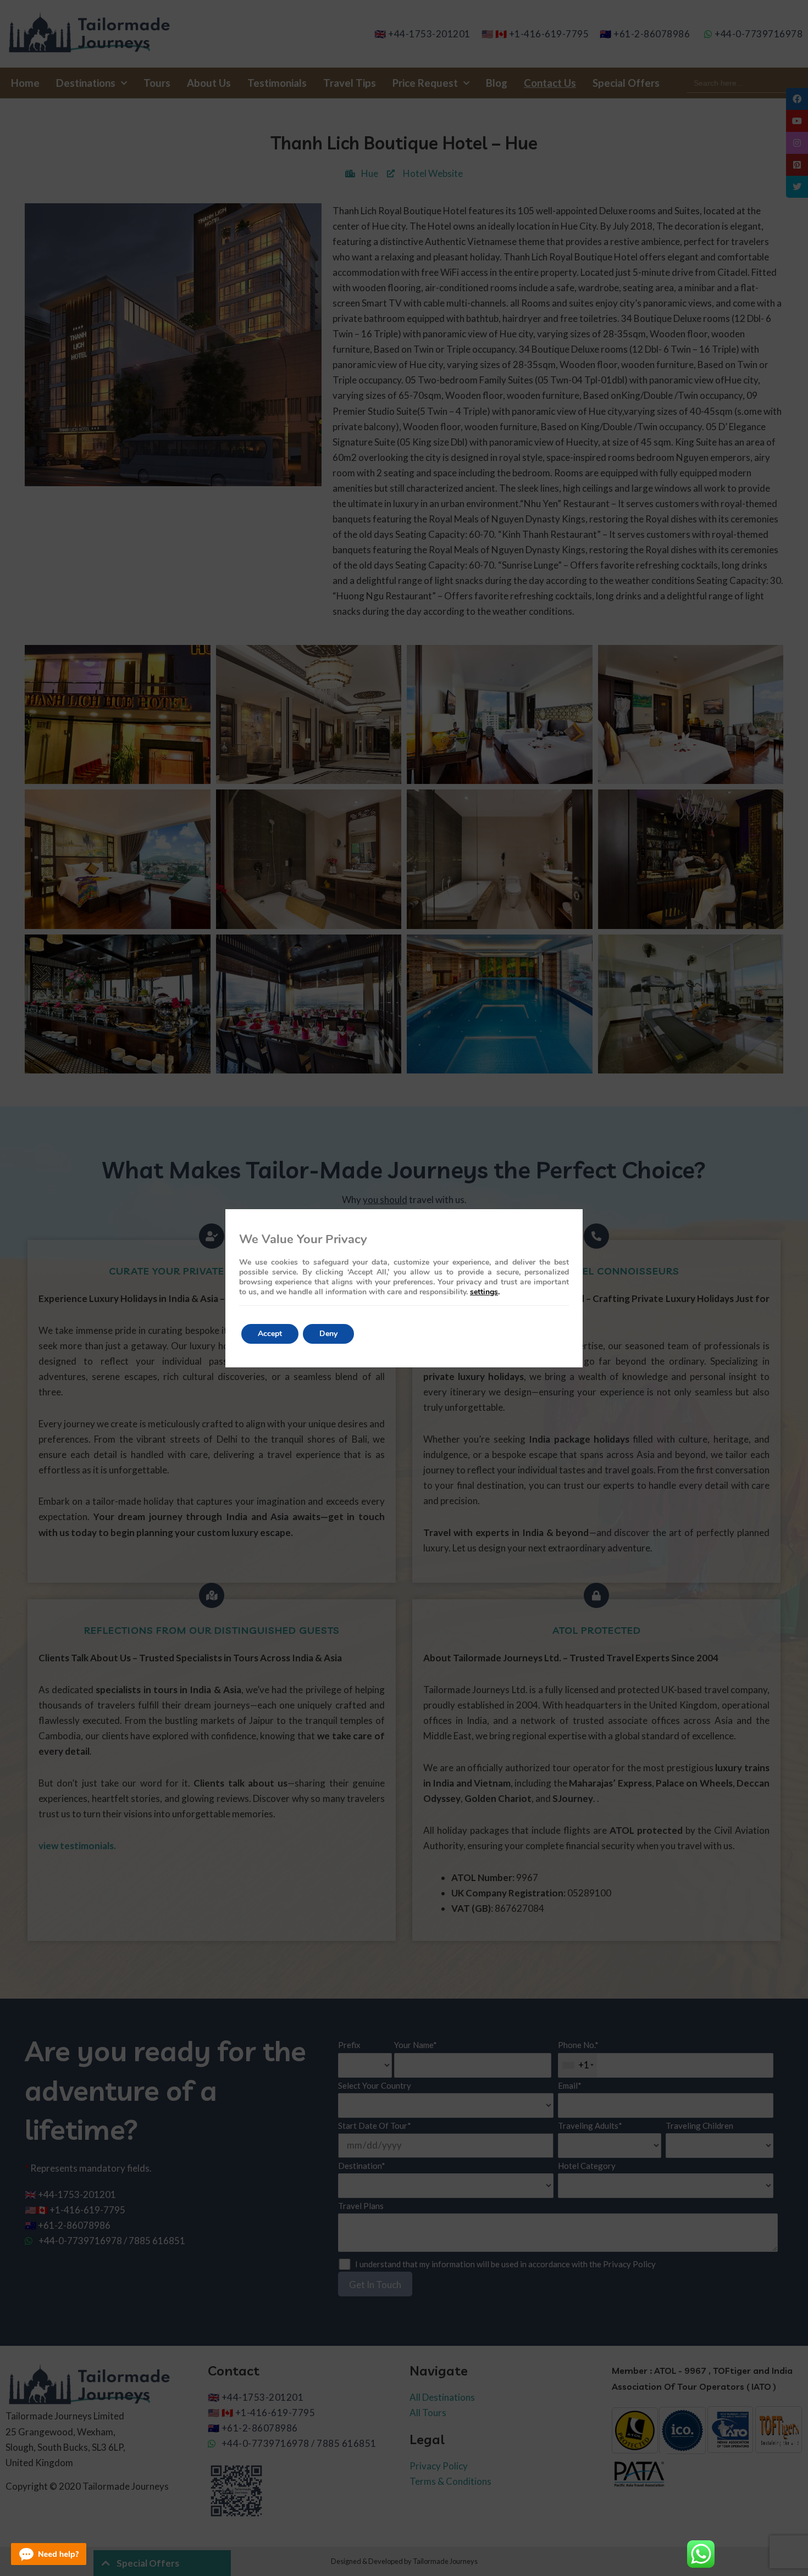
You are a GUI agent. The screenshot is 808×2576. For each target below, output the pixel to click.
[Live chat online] (49, 2554)
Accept (270, 1334)
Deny (328, 1334)
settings (484, 1292)
